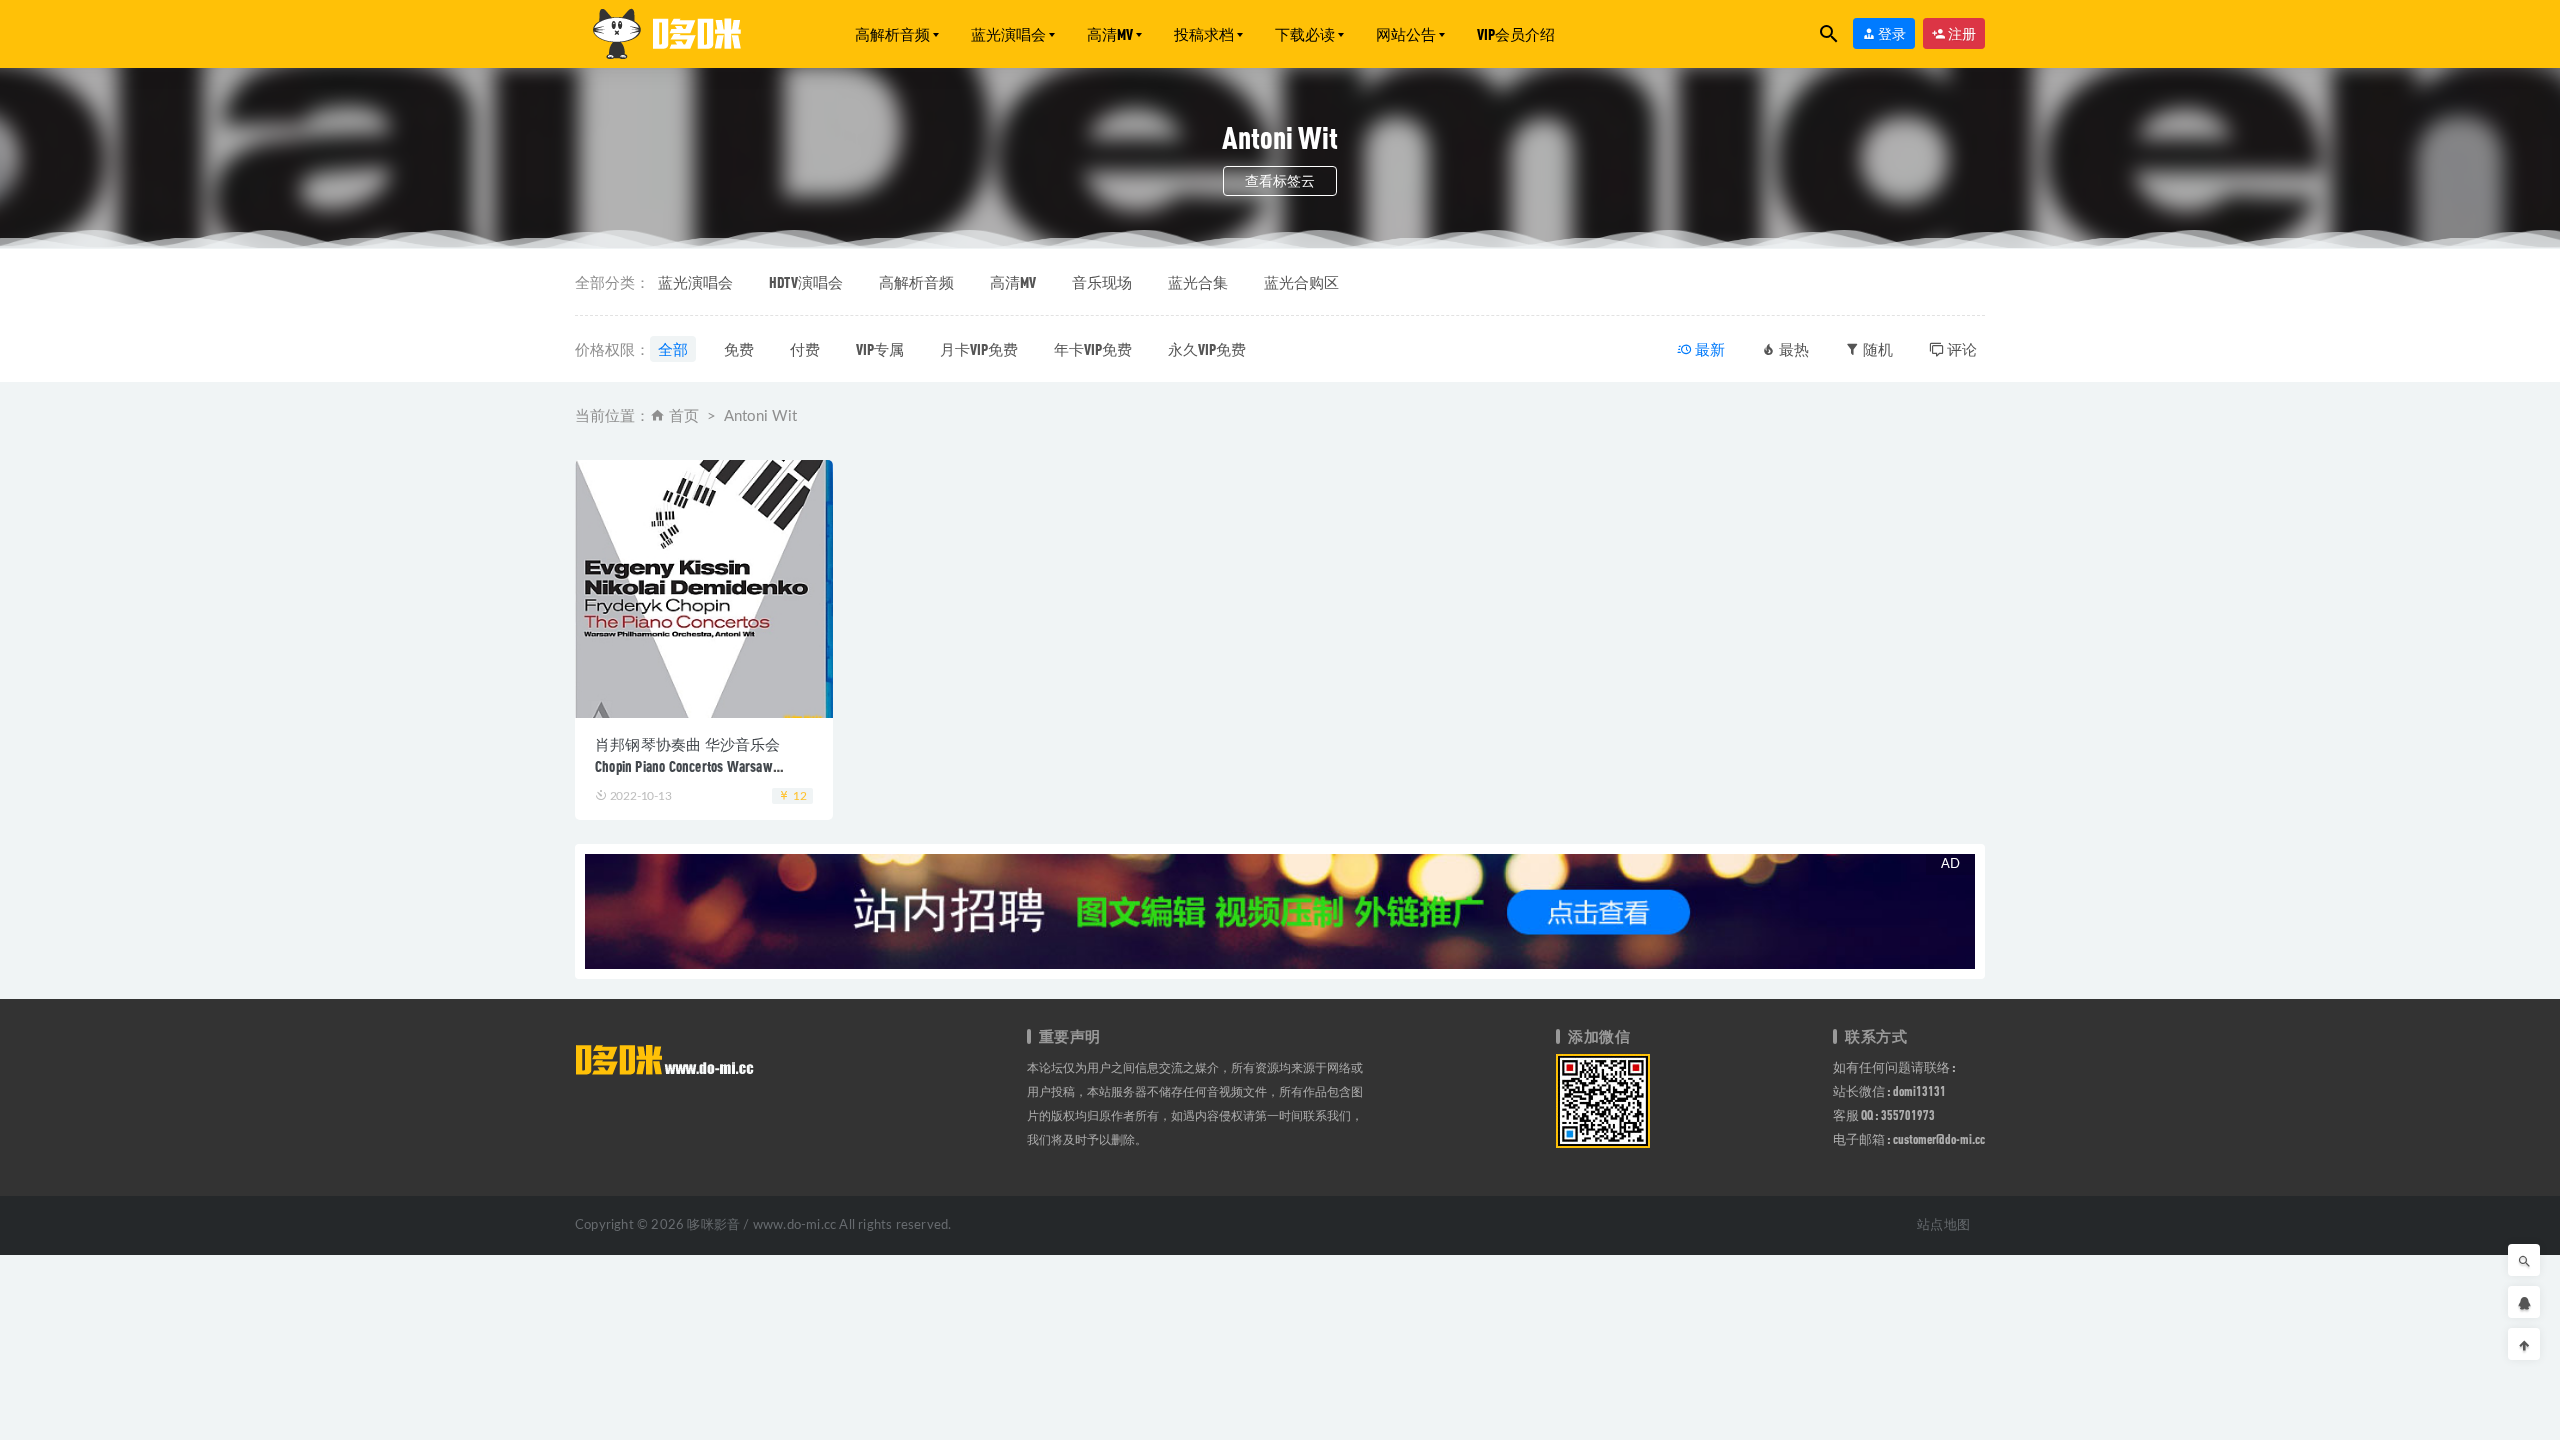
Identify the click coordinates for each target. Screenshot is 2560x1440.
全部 (673, 349)
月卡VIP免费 (979, 349)
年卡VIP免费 (1093, 349)
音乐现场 (1102, 282)
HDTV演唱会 (806, 282)
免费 (739, 349)
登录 (1891, 33)
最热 (1792, 349)
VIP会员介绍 (1516, 34)
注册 (1961, 33)
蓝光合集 (1198, 282)
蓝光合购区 (1301, 282)
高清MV (1110, 34)
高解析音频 (892, 34)
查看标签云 (1280, 180)
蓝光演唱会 (1008, 34)
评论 (1960, 349)
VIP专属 (880, 349)
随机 (1876, 349)
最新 (1708, 349)
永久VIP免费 (1207, 349)
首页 (684, 416)
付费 (805, 349)
